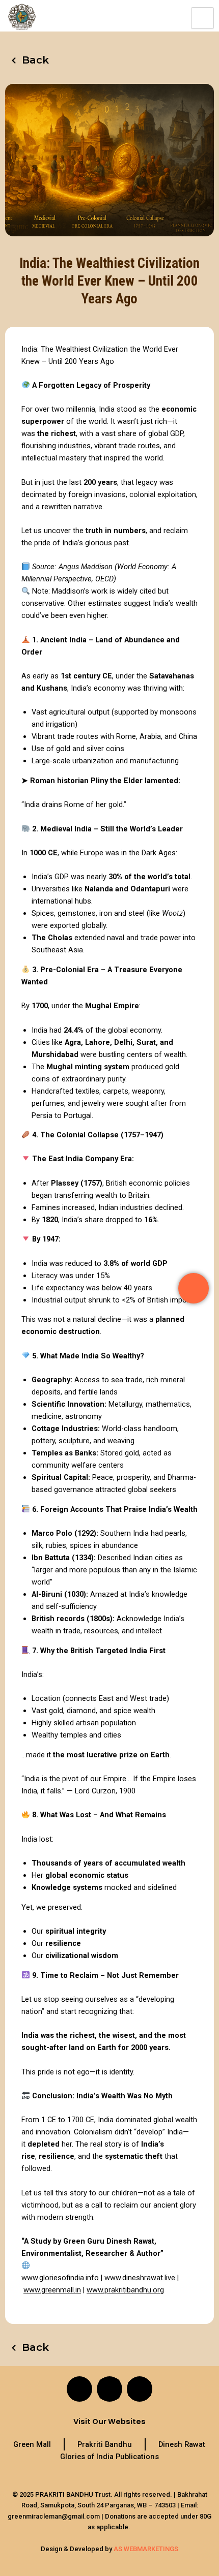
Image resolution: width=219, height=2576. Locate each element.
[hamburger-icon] (202, 18)
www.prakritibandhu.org (125, 2290)
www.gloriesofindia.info (60, 2278)
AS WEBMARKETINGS (146, 2549)
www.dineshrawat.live (140, 2278)
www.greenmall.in (52, 2290)
